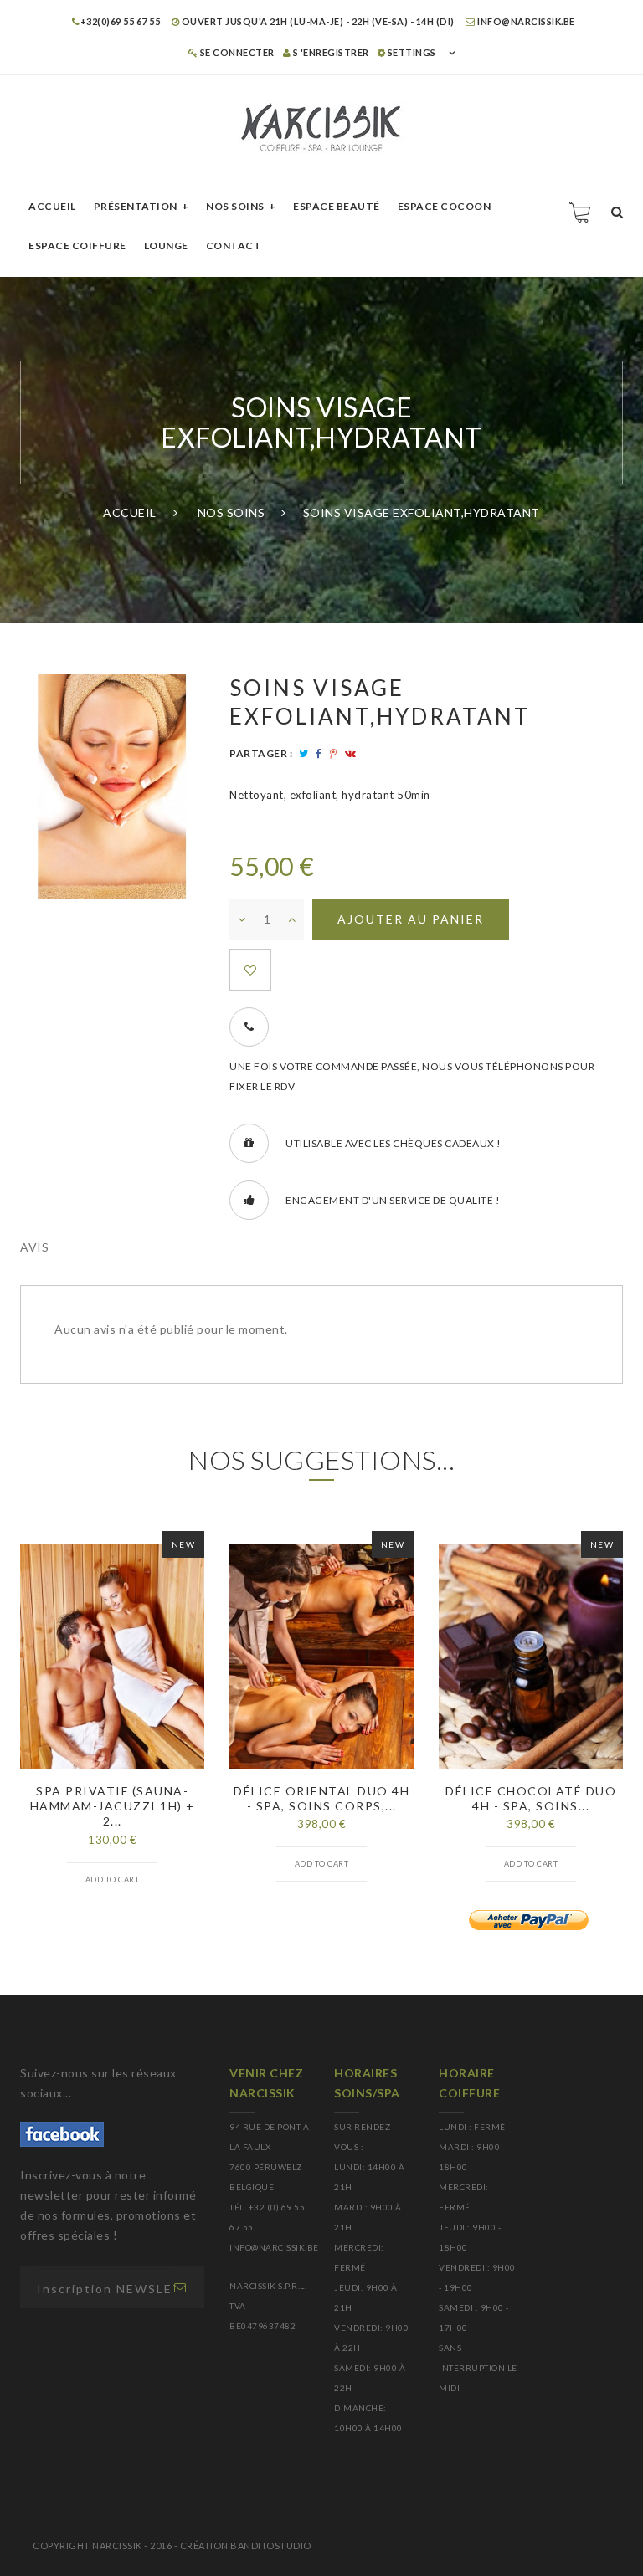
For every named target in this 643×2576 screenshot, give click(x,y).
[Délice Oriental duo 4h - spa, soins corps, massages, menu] (321, 1656)
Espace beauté (337, 206)
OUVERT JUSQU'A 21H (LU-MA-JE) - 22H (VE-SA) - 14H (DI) (317, 21)
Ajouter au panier (411, 919)
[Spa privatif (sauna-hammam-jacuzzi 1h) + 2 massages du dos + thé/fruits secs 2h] (112, 1656)
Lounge (166, 246)
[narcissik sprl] (321, 128)
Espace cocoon (445, 206)
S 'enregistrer (330, 52)
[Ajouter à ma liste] (250, 970)
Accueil (52, 206)
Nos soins (235, 206)
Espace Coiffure (77, 246)
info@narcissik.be (525, 21)
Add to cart (113, 1880)
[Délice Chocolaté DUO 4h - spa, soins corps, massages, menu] (531, 1656)
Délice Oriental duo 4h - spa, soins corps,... (321, 1798)
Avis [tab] (34, 1247)
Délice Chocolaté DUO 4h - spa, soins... (531, 1798)
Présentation (136, 206)
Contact (234, 246)
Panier (581, 212)
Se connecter (236, 52)
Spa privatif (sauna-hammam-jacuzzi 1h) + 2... (113, 1806)
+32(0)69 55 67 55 (120, 21)
